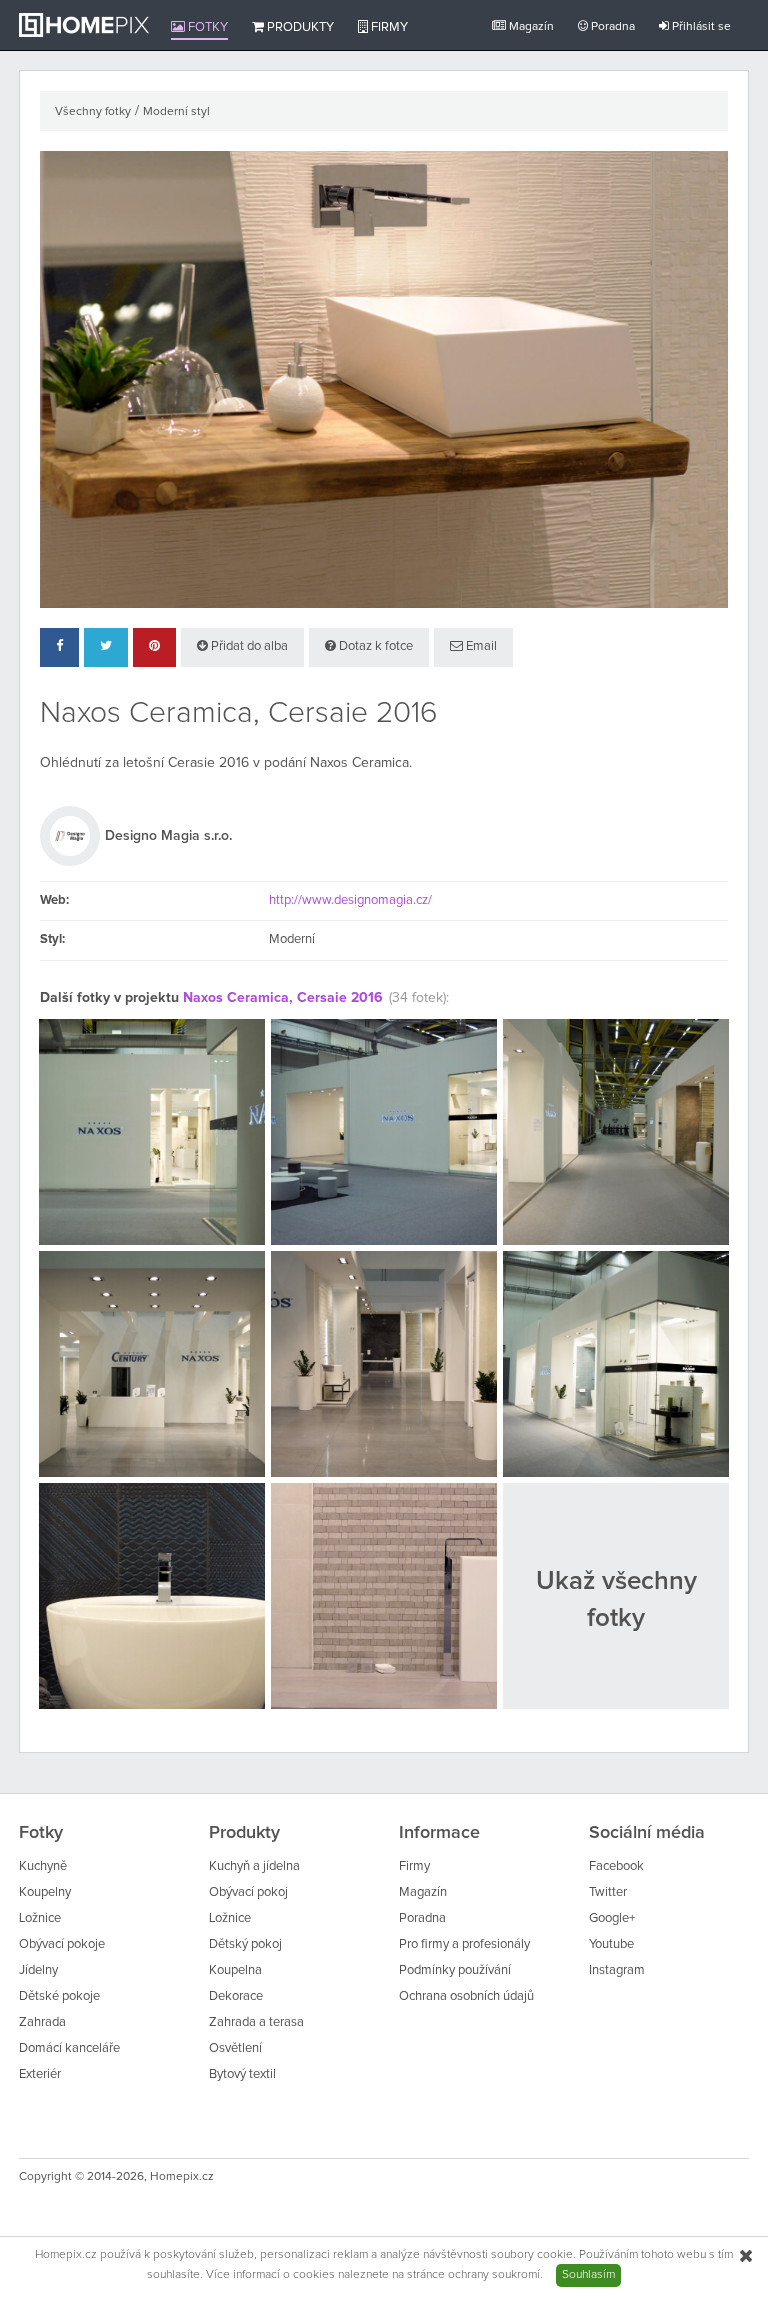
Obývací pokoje (62, 1944)
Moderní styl (176, 112)
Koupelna (235, 1970)
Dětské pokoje (59, 1996)
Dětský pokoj (245, 1944)
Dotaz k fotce (374, 646)
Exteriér (40, 2074)
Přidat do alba (248, 646)
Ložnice (40, 1918)
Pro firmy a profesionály (464, 1944)
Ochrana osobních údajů (466, 1996)
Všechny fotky (93, 112)
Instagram (617, 1970)
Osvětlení (235, 2048)
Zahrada (42, 2022)
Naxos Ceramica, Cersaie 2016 (283, 998)
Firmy (388, 27)
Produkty (299, 27)
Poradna (611, 27)
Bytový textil (242, 2074)
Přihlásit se (700, 27)
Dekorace (236, 1996)
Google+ (612, 1918)
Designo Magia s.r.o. (168, 836)
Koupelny (45, 1892)
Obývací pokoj (248, 1892)
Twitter (608, 1892)
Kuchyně (43, 1866)
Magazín (530, 27)
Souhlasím (588, 2275)
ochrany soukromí (494, 2275)
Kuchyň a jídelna (254, 1866)
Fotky (206, 27)
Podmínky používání (455, 1970)
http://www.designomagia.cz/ (350, 900)
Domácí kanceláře (69, 2048)
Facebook (616, 1866)
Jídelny (38, 1970)
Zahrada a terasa (256, 2022)
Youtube (611, 1944)
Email (480, 646)
